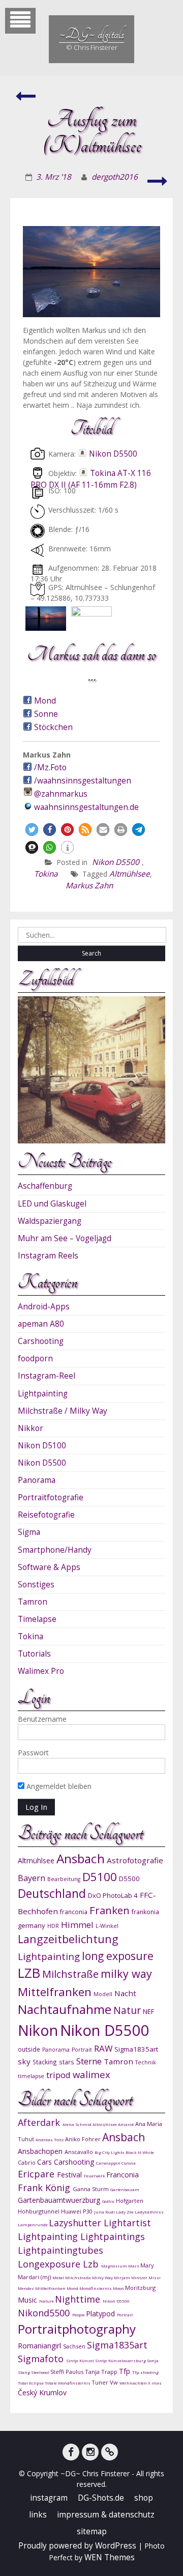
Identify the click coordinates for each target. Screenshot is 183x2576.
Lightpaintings (113, 2236)
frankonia (145, 1912)
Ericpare (37, 2174)
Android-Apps (44, 1307)
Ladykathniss (149, 2212)
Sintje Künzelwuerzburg (121, 2360)
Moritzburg (140, 2288)
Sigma (29, 1532)
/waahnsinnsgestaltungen (83, 781)
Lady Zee (125, 2212)
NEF (148, 2011)
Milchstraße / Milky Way (63, 1411)
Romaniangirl (40, 2346)
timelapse (31, 2076)
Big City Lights (110, 2152)
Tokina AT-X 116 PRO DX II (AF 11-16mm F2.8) (91, 479)
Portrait (82, 2050)
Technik (146, 2062)
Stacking (45, 2062)
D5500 (129, 1879)
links (38, 2515)
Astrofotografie (135, 1860)
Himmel (77, 1925)
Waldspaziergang (50, 1221)
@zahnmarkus (61, 794)
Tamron (33, 1602)
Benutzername (42, 1719)
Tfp (126, 2371)
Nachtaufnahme (65, 2009)
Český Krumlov (42, 2392)
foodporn (35, 1359)
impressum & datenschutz (106, 2515)
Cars (45, 2162)
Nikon (38, 2030)
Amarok (127, 2124)
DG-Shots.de (101, 2498)
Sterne (89, 2061)
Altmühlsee (130, 874)
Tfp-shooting (145, 2372)
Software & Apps (49, 1567)
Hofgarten (130, 2201)
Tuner (101, 2382)
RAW (103, 2048)
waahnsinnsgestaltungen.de (86, 807)
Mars (134, 2266)
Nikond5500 (45, 2313)
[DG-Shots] (110, 2452)
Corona (129, 2163)
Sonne (46, 714)
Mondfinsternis (96, 2288)
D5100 (100, 1877)
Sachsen (75, 2346)
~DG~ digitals (91, 34)
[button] (32, 830)
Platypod (101, 2314)
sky (24, 2061)
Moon (119, 2288)
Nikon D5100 (42, 1446)
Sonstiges (36, 1585)
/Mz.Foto (50, 767)
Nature (47, 2301)
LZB (29, 1973)
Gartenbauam (125, 2189)
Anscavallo (80, 2152)
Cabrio (27, 2162)
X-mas (155, 2383)
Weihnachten (134, 2383)
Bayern (32, 1878)
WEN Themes (110, 2557)
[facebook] (71, 2452)
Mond (45, 701)
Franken (110, 1910)
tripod (58, 2075)
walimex (91, 2074)
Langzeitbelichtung (68, 1939)
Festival (70, 2175)
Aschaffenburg (45, 1186)
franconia (74, 1912)
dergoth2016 (115, 177)
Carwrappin (109, 2163)
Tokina (46, 874)
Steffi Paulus (68, 2372)
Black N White (140, 2152)
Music (28, 2300)
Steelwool (41, 2372)
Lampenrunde (33, 2224)
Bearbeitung (64, 1879)
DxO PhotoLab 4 (113, 1895)
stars (67, 2062)
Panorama (37, 1480)
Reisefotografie (46, 1515)
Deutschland (52, 1894)
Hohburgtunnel (39, 2211)
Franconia (123, 2175)
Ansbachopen (41, 2151)
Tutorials (34, 1654)
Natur (127, 2010)
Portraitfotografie (51, 1497)
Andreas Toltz (50, 2139)
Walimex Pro (41, 1671)
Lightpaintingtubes (60, 2250)
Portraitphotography (77, 2329)
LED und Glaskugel (52, 1204)
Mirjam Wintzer (131, 2277)
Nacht (125, 1993)
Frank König (45, 2188)
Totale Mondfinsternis (68, 2383)
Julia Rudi (105, 2212)
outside (29, 2049)
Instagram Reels (48, 1256)
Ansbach (81, 1858)
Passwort (33, 1753)
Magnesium (115, 2266)
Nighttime (79, 2299)
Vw (115, 2382)
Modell (103, 1994)
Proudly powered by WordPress (77, 2546)
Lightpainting (43, 1394)
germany (32, 1925)
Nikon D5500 (113, 454)
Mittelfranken (55, 1992)
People (79, 2315)
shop (144, 2498)
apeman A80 (41, 1324)
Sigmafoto (42, 2359)
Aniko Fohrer (84, 2139)
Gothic (109, 2201)
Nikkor (30, 1428)
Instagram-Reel (47, 1376)
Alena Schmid (78, 2124)
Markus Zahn (89, 886)
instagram (49, 2498)
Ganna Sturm (91, 2189)
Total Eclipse (31, 2383)
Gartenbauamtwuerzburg (60, 2200)
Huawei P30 (78, 2211)
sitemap (92, 2531)
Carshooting (41, 1341)
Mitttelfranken (51, 2288)
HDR (53, 1926)
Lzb (92, 2264)
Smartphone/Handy (55, 1550)
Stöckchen (53, 727)
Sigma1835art (136, 2049)
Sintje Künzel (81, 2360)
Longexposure (50, 2264)
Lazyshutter (76, 2223)
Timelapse (37, 1619)
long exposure (118, 1956)
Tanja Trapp (102, 2372)
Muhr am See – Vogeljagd (65, 1238)
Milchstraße (70, 1974)
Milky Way (103, 2277)
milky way (126, 1973)
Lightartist (127, 2223)
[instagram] (90, 2452)
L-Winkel (107, 1926)
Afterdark (40, 2122)
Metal (59, 2277)
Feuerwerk (95, 2176)
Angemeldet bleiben (58, 1786)
